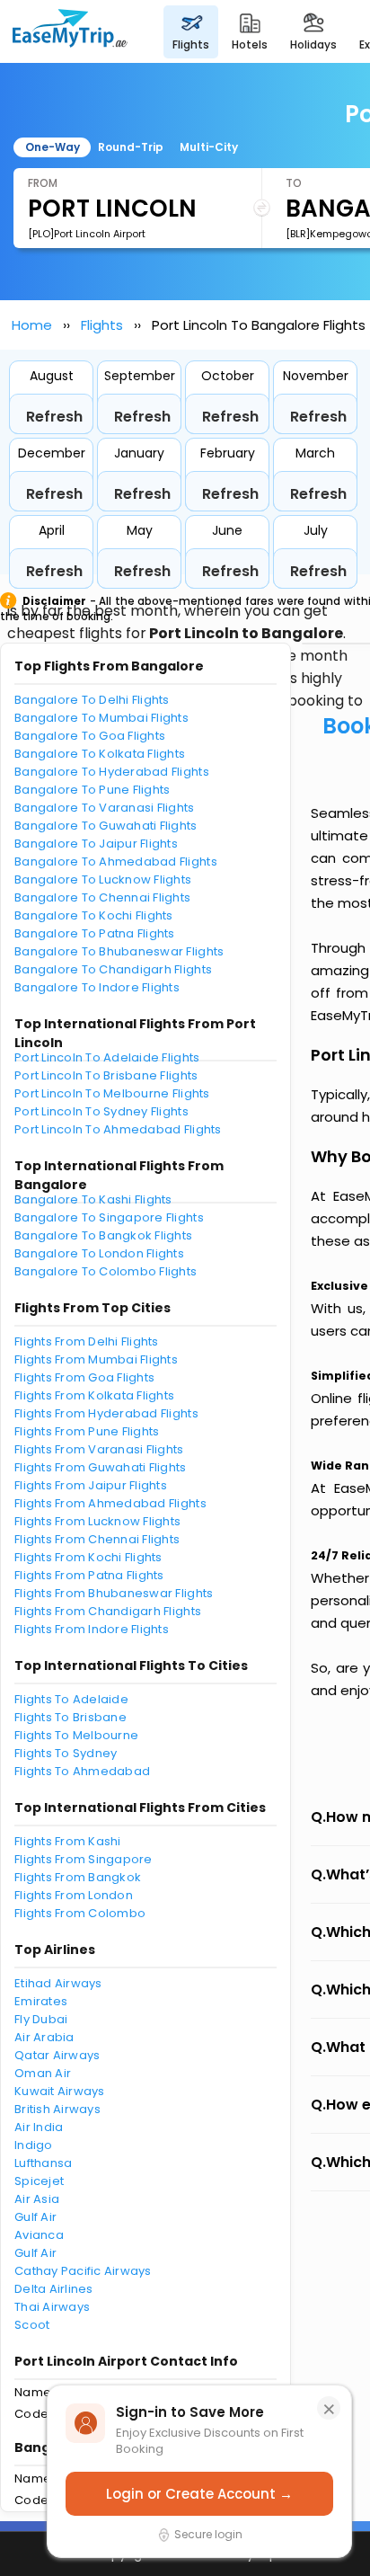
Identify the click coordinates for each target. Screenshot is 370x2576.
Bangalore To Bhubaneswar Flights (119, 951)
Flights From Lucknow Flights (97, 1521)
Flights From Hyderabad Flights (106, 1413)
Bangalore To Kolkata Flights (100, 754)
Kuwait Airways (60, 2091)
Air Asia (37, 2199)
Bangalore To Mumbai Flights (101, 718)
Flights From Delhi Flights (87, 1341)
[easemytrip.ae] (70, 31)
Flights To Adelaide (71, 1699)
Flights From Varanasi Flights (99, 1449)
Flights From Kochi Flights (88, 1557)
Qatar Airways (57, 2055)
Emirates (41, 2001)
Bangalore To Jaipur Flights (96, 844)
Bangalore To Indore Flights (97, 987)
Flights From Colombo (80, 1913)
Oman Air (43, 2073)
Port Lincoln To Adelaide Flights (107, 1057)
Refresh (54, 417)
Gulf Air (35, 2217)
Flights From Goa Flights (84, 1377)
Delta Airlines (54, 2289)
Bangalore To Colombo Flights (106, 1271)
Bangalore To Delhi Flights (92, 700)
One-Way (53, 147)
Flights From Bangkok (78, 1877)
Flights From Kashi (68, 1841)
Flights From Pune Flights (87, 1431)
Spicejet (39, 2181)
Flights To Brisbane (70, 1717)
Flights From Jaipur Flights (91, 1485)
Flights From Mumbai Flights (96, 1359)
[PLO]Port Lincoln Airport (87, 234)
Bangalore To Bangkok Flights (103, 1235)
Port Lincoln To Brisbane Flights (106, 1075)
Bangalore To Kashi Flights (93, 1199)
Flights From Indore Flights (92, 1629)
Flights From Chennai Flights (97, 1539)
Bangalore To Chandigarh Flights (113, 969)
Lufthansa (43, 2163)
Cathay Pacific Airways (83, 2271)
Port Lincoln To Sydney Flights (101, 1111)
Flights (102, 325)
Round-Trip (131, 147)
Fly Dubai (41, 2019)
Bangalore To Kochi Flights (94, 915)
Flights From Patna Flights (89, 1575)
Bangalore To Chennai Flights (102, 897)
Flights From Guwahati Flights (101, 1467)
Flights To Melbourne (76, 1735)
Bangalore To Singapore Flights (109, 1217)
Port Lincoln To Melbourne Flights (112, 1093)
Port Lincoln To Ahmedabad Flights (118, 1129)
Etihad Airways (58, 1983)
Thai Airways (52, 2307)
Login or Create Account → (199, 2494)
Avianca (39, 2235)
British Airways (57, 2109)
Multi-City (209, 147)
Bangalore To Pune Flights (92, 790)
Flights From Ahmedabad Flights (110, 1503)
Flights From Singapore (84, 1859)
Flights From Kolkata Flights (94, 1395)
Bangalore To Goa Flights (90, 736)
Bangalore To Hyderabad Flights (112, 772)
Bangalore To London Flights (99, 1253)
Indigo (34, 2145)
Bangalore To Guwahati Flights (106, 826)
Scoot (32, 2325)
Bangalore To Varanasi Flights (105, 808)
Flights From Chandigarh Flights (108, 1611)
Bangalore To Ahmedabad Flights (116, 862)
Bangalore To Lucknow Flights (103, 879)
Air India (39, 2127)
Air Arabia (44, 2037)
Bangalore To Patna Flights (95, 933)
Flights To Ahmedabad (82, 1771)
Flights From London (74, 1895)
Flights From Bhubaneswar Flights (114, 1593)
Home (32, 325)
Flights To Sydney (66, 1753)
